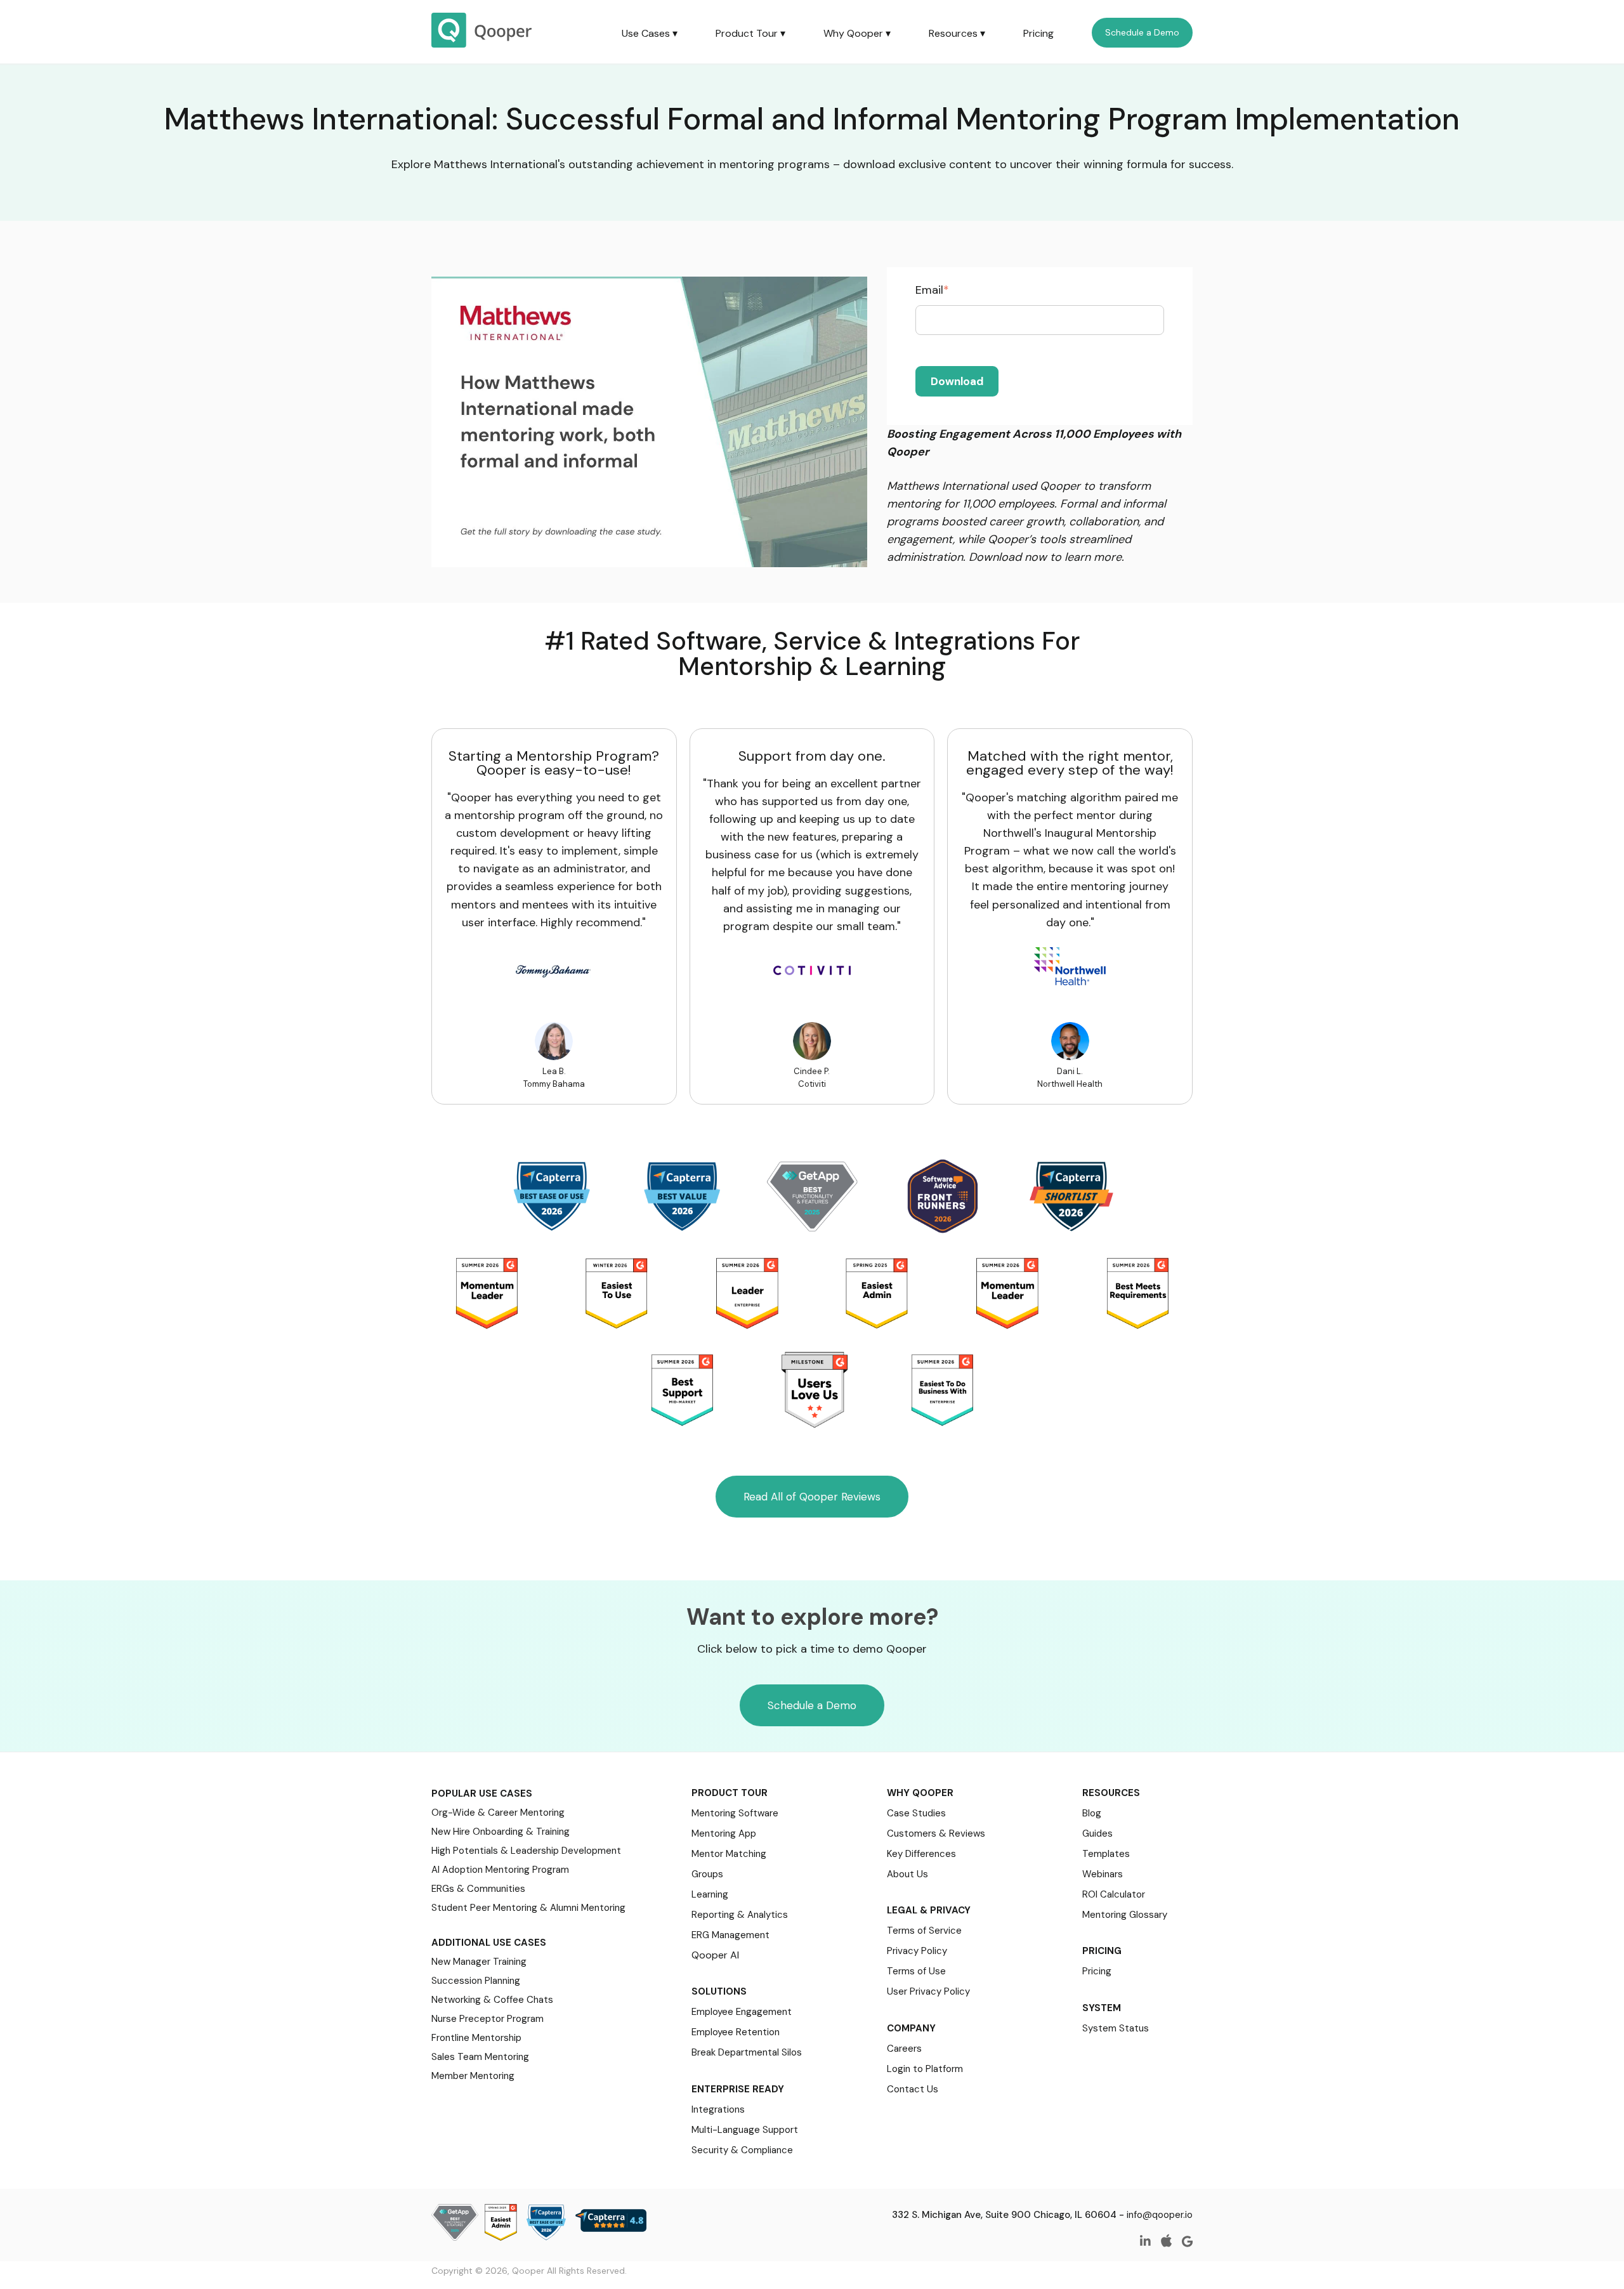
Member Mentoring (473, 2076)
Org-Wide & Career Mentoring (498, 1813)
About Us (907, 1874)
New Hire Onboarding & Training (501, 1832)
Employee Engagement (742, 2012)
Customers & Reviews (936, 1833)
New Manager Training (479, 1962)
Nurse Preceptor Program (488, 2019)
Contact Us (913, 2089)
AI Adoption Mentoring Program (500, 1870)
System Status (1116, 2028)
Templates (1106, 1854)
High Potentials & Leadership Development (526, 1851)
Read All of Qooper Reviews (812, 1497)
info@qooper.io (1160, 2215)
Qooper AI (715, 1955)
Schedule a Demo (1142, 32)
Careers (904, 2049)
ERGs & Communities (478, 1889)
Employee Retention (736, 2032)
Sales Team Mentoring (480, 2057)
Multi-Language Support (745, 2130)
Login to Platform (925, 2069)
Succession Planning (476, 1981)
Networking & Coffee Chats (492, 2000)
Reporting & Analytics (740, 1915)
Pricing (1038, 33)
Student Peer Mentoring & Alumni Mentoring (528, 1908)
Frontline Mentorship (476, 2038)
